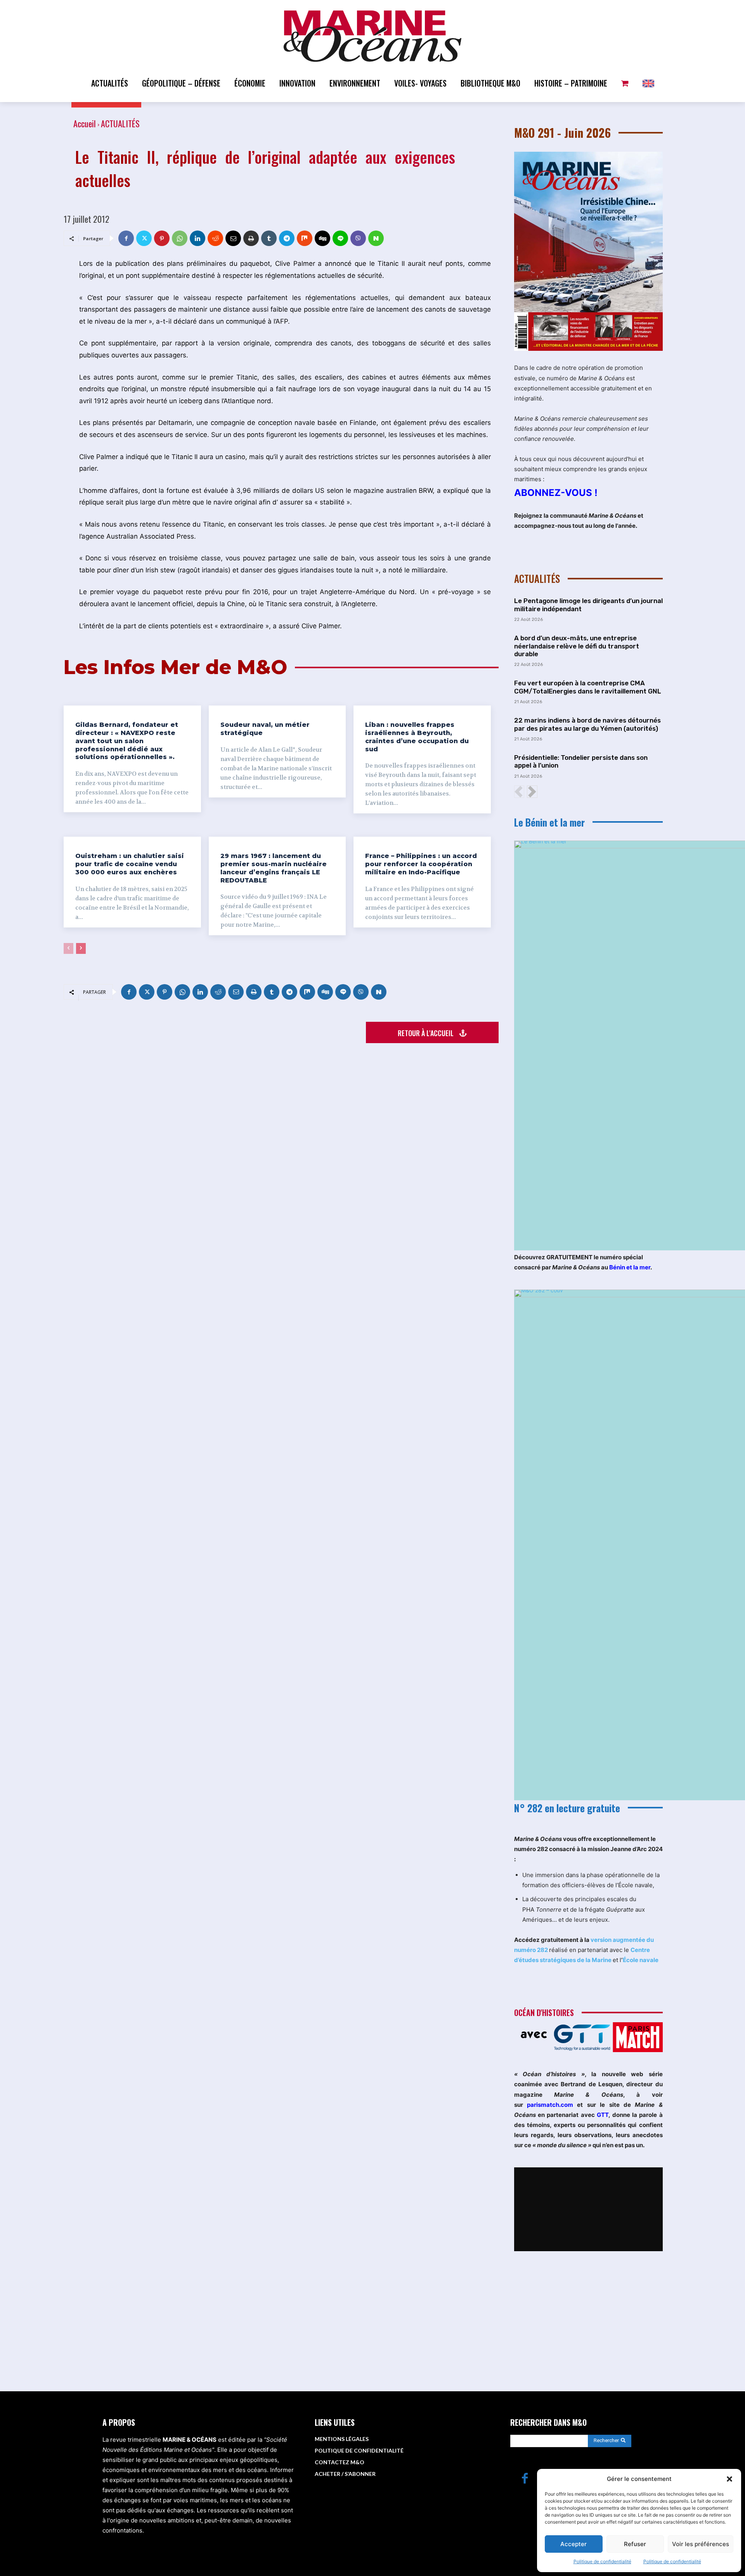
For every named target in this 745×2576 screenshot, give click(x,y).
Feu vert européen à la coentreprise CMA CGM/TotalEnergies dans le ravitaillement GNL (588, 687)
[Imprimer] (251, 238)
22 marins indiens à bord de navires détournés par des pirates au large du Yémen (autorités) (587, 724)
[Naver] (376, 238)
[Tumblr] (269, 238)
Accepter (573, 2544)
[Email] (233, 238)
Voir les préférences (701, 2544)
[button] (729, 2479)
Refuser (635, 2544)
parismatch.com (550, 2105)
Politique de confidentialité (602, 2561)
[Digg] (322, 238)
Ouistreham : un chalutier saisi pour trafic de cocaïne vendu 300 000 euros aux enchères (130, 864)
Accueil (85, 123)
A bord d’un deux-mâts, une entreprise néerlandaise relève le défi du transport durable (577, 646)
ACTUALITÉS (120, 123)
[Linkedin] (198, 238)
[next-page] (81, 948)
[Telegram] (287, 238)
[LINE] (340, 238)
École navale (641, 1960)
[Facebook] (126, 238)
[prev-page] (68, 948)
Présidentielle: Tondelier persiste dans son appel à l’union (581, 761)
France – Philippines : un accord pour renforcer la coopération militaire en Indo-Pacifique (421, 864)
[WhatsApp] (180, 238)
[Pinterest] (162, 238)
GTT (603, 2115)
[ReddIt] (215, 238)
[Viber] (358, 238)
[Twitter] (144, 238)
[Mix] (305, 238)
